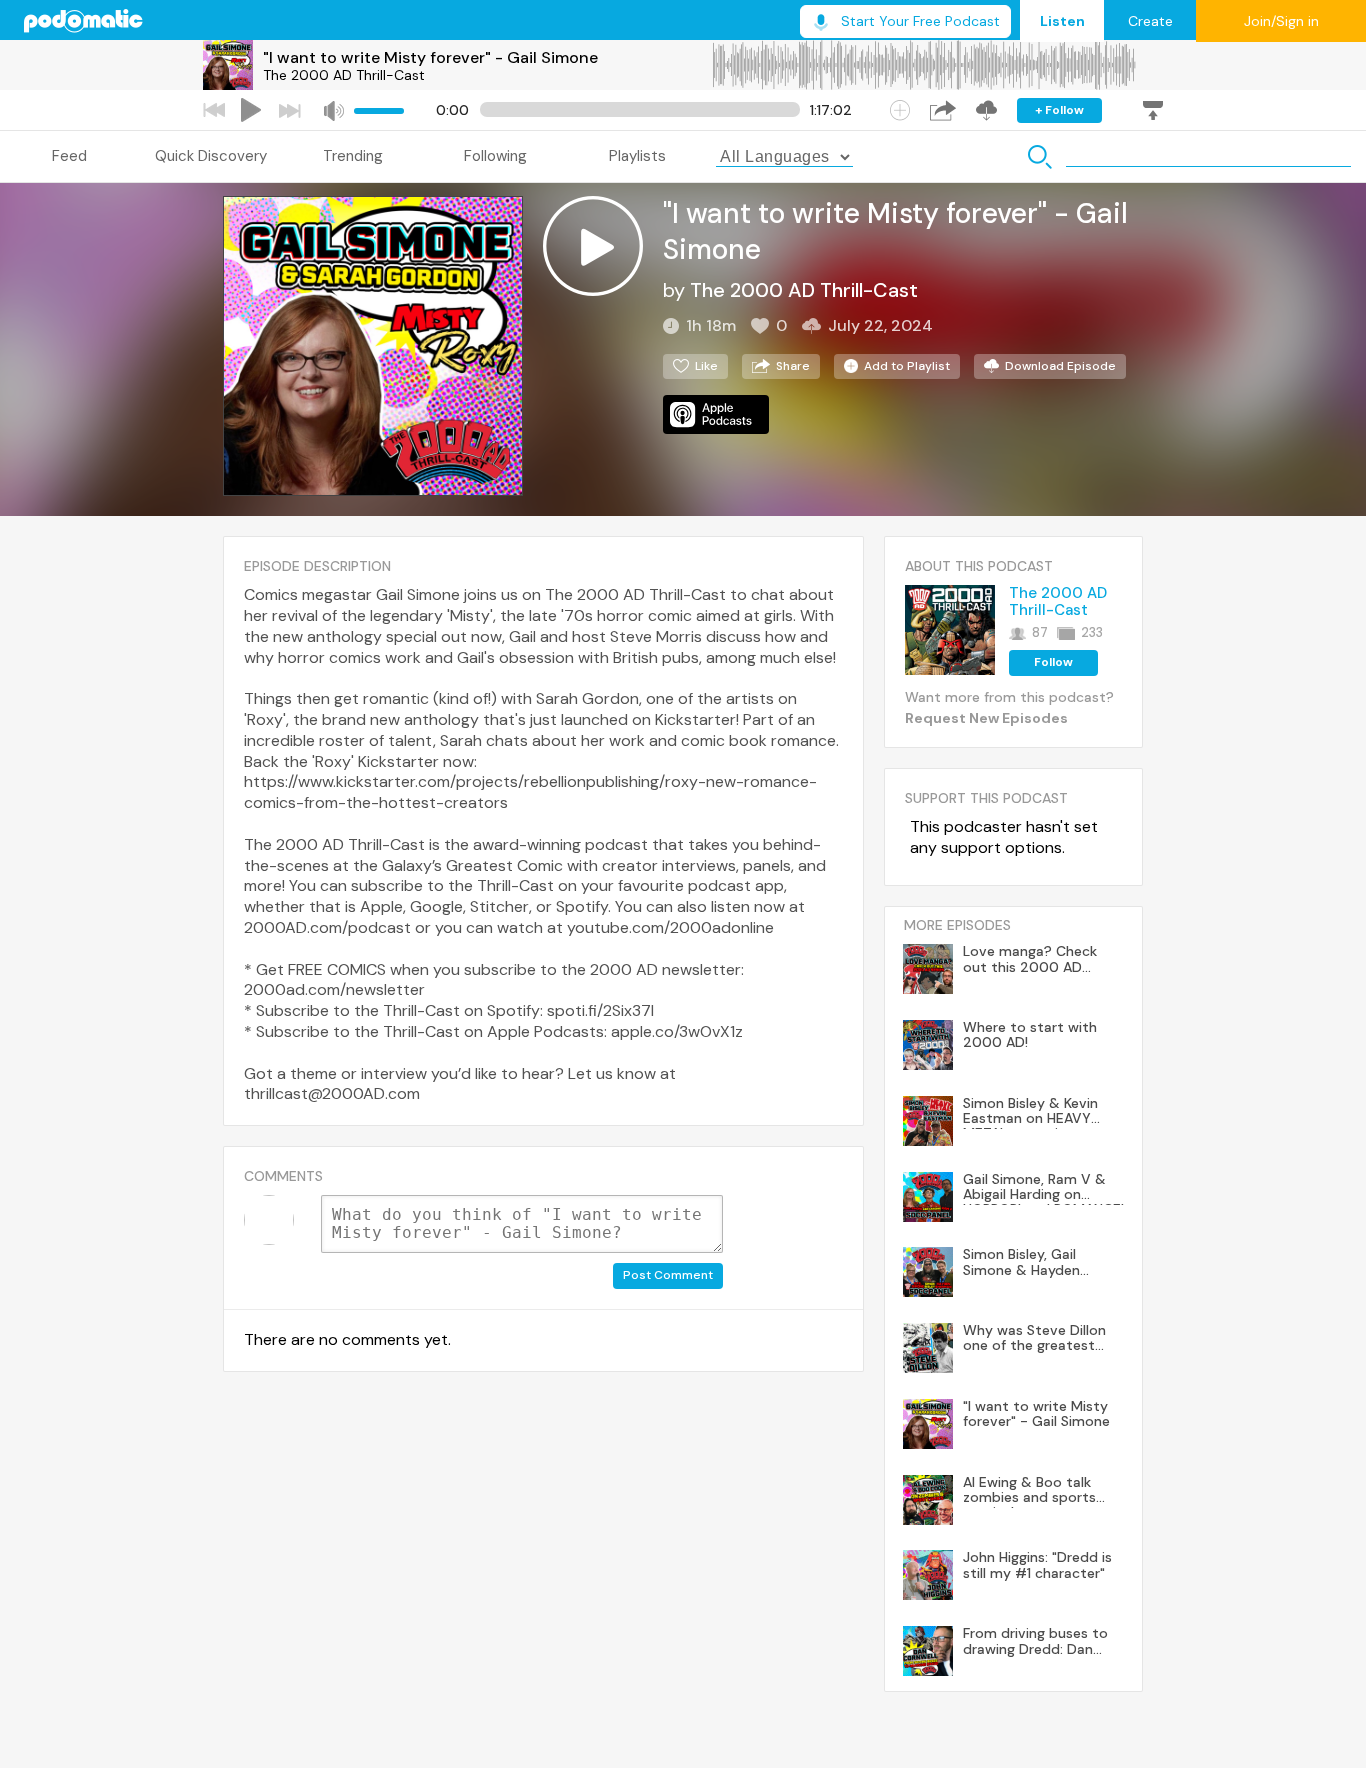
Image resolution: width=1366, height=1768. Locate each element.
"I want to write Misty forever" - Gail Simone (430, 57)
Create (1150, 21)
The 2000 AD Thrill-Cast (344, 75)
